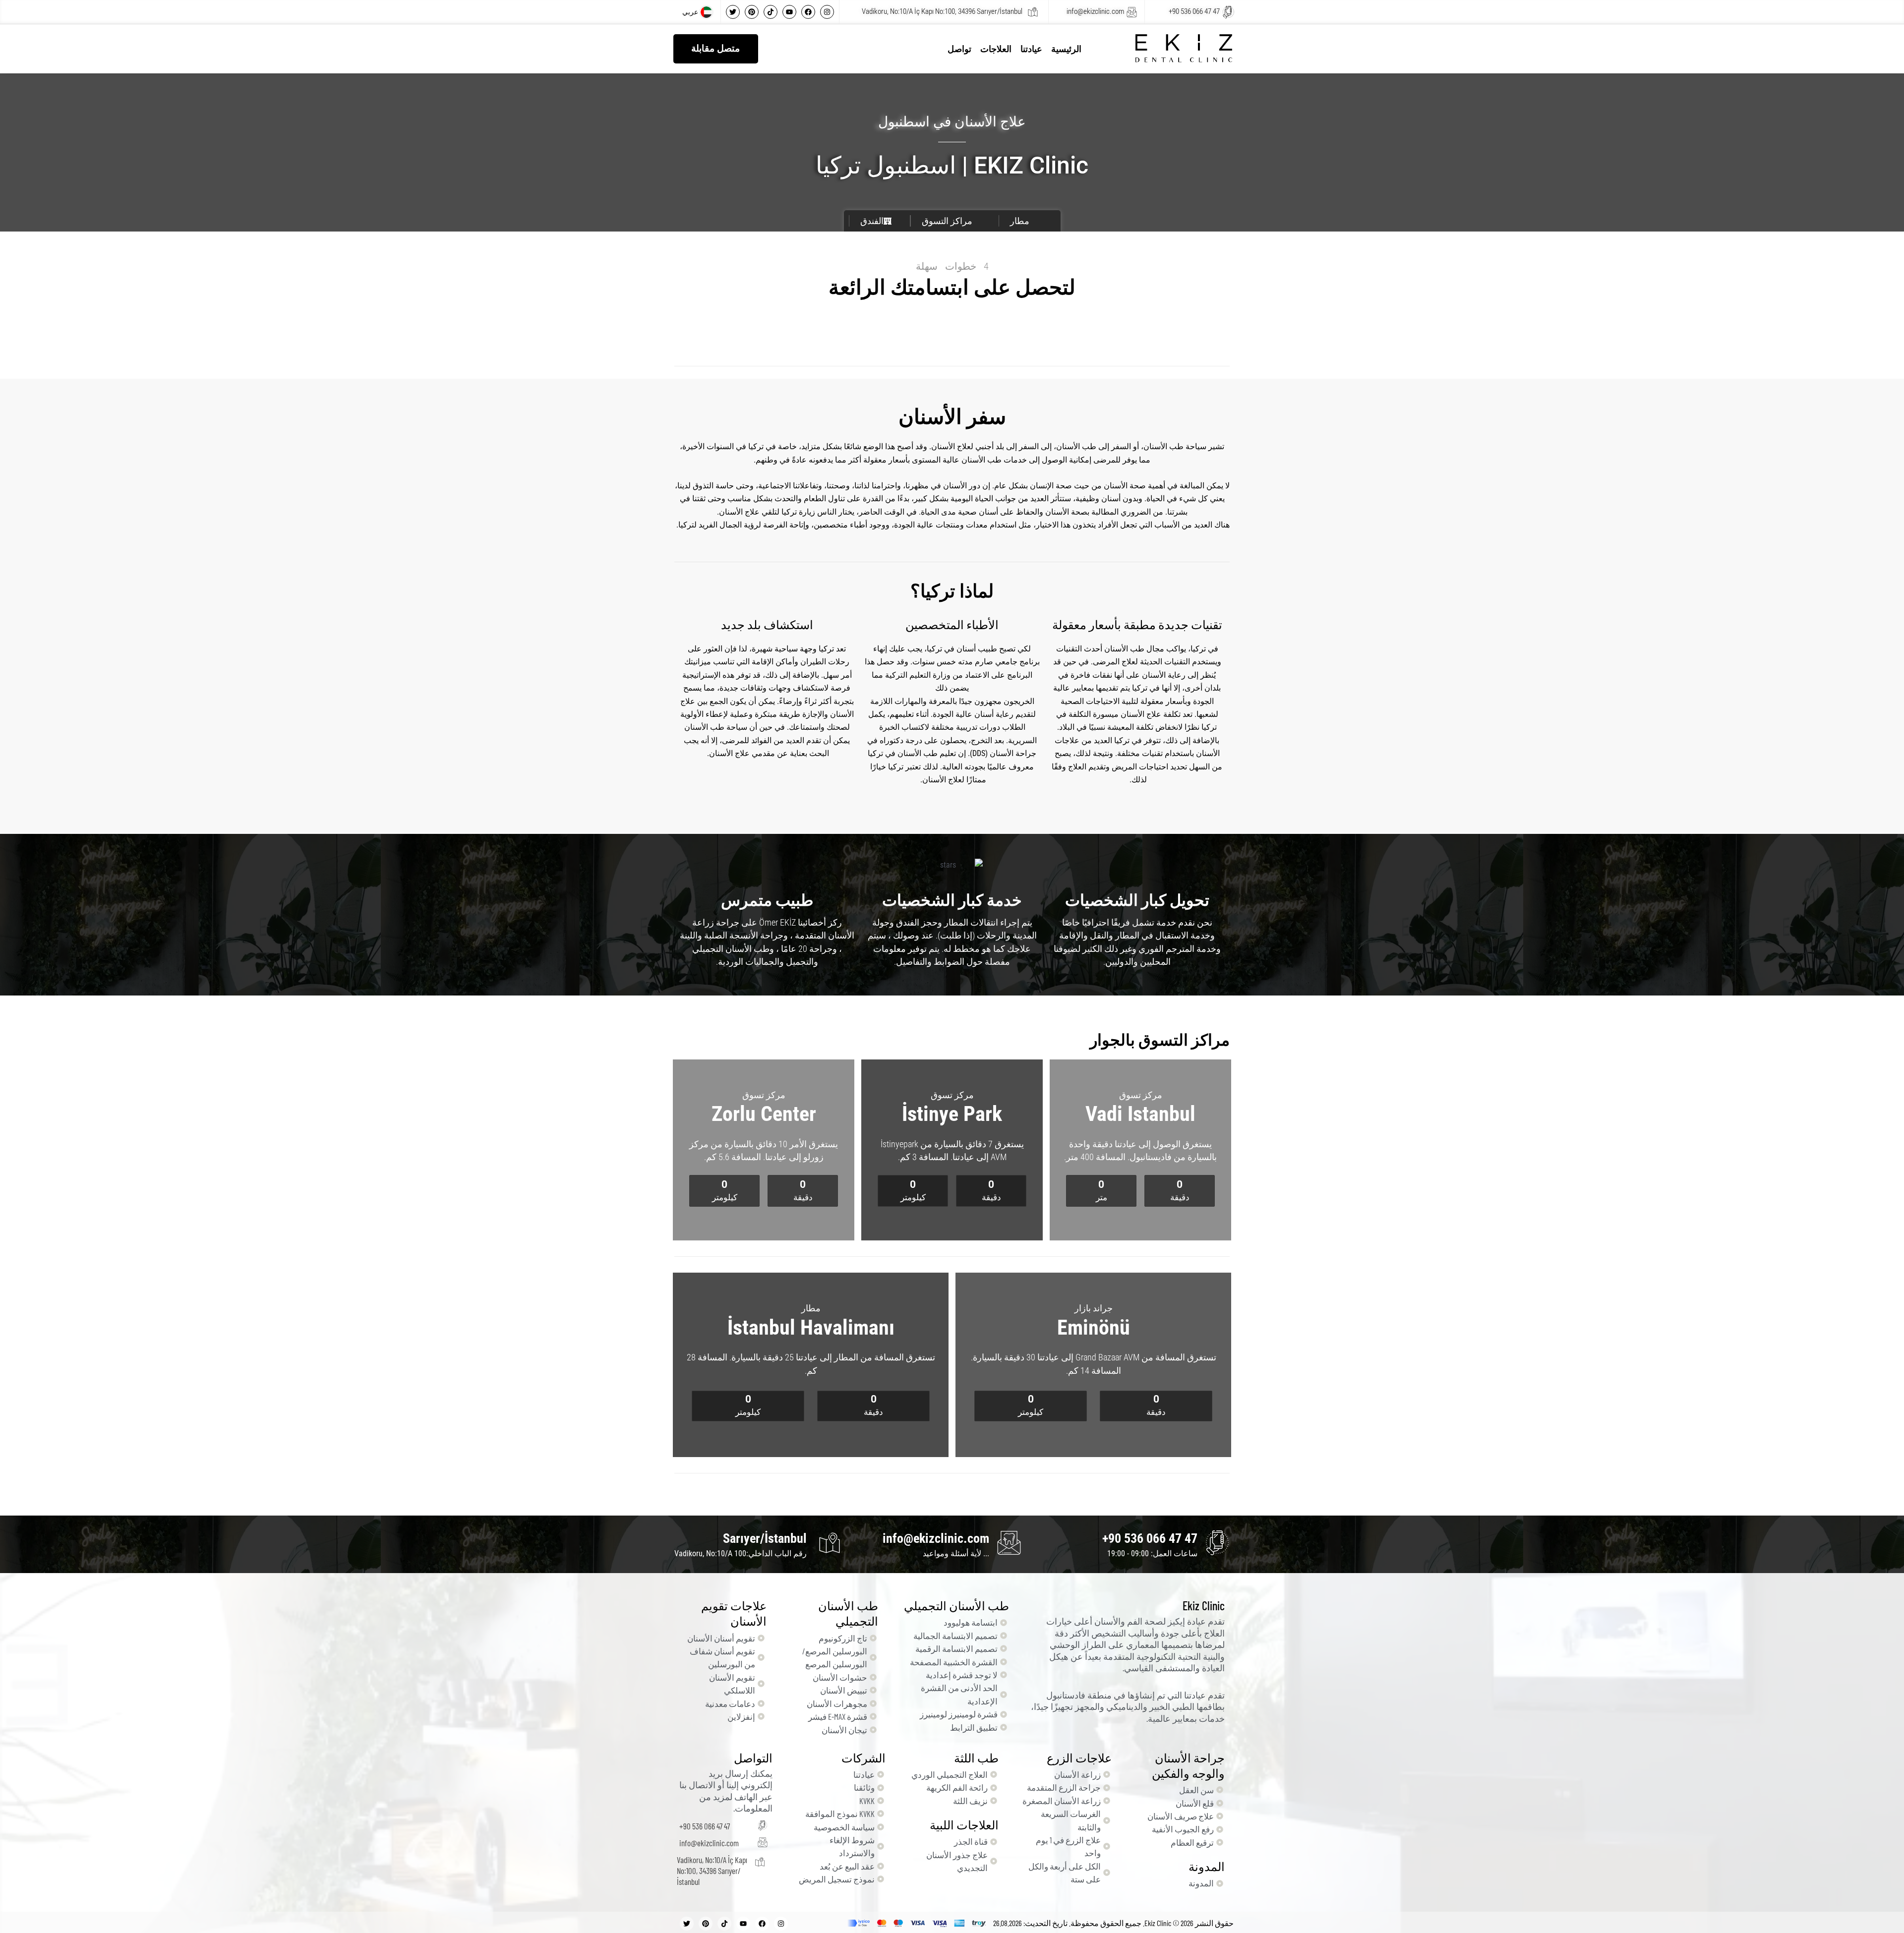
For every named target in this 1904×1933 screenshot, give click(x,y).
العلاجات (996, 49)
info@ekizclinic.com (1095, 11)
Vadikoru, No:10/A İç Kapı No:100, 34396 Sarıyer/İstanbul (942, 11)
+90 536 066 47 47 (1194, 11)
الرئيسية (1066, 49)
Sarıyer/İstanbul (765, 1538)
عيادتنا (1031, 49)
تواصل (959, 49)
